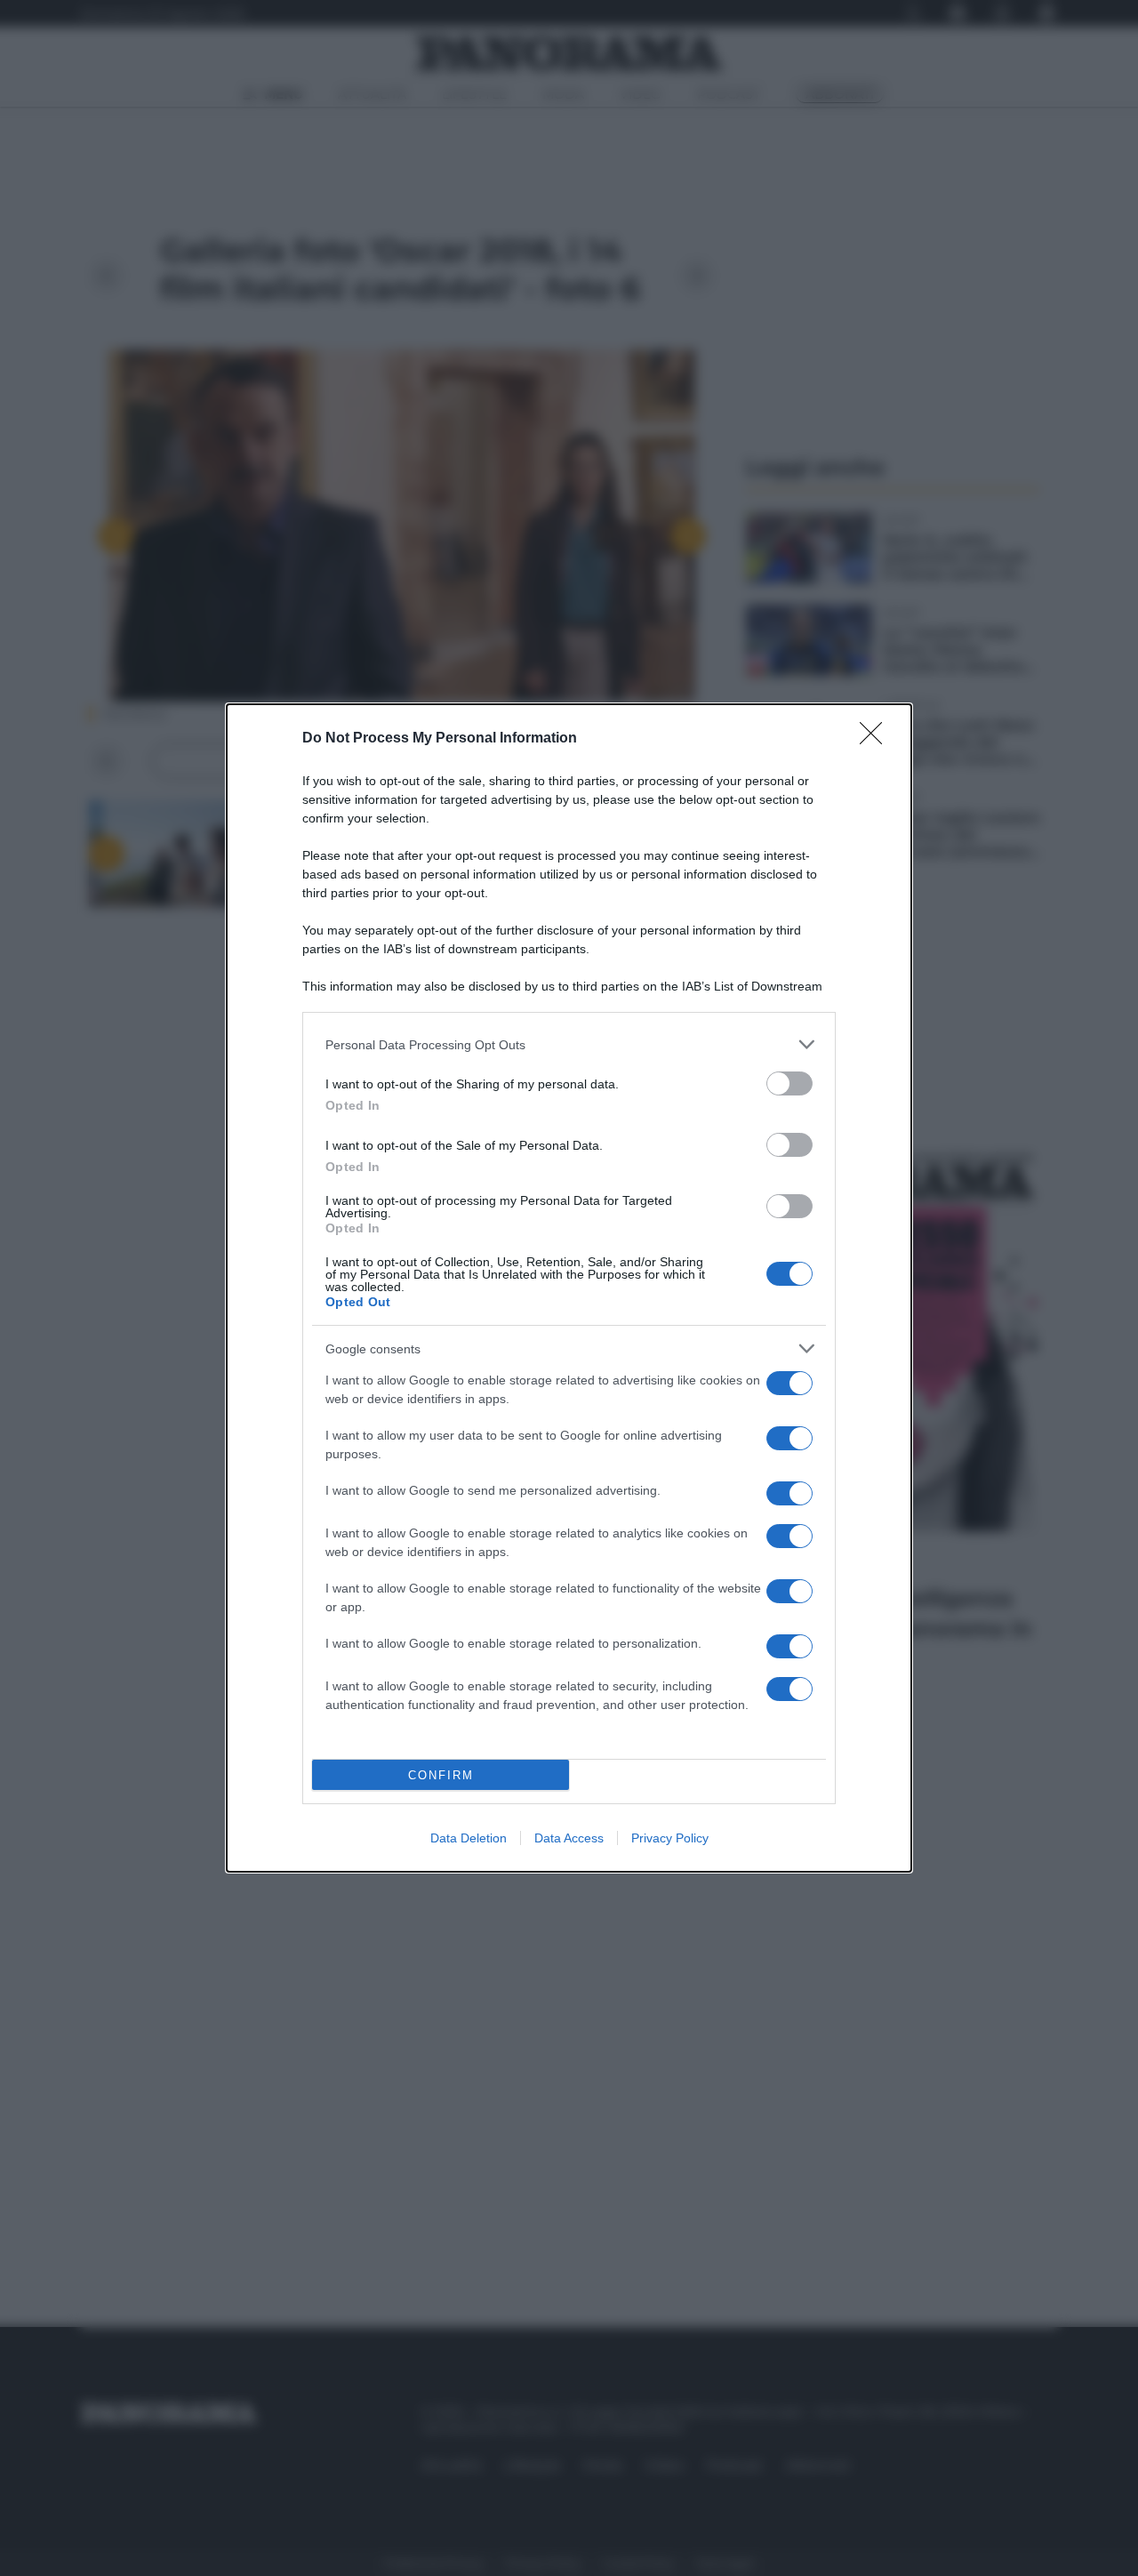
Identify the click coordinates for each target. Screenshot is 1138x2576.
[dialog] (569, 1288)
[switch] (789, 1083)
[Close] (877, 739)
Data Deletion (469, 1838)
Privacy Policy (670, 1838)
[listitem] (569, 1044)
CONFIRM (441, 1775)
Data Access (569, 1838)
